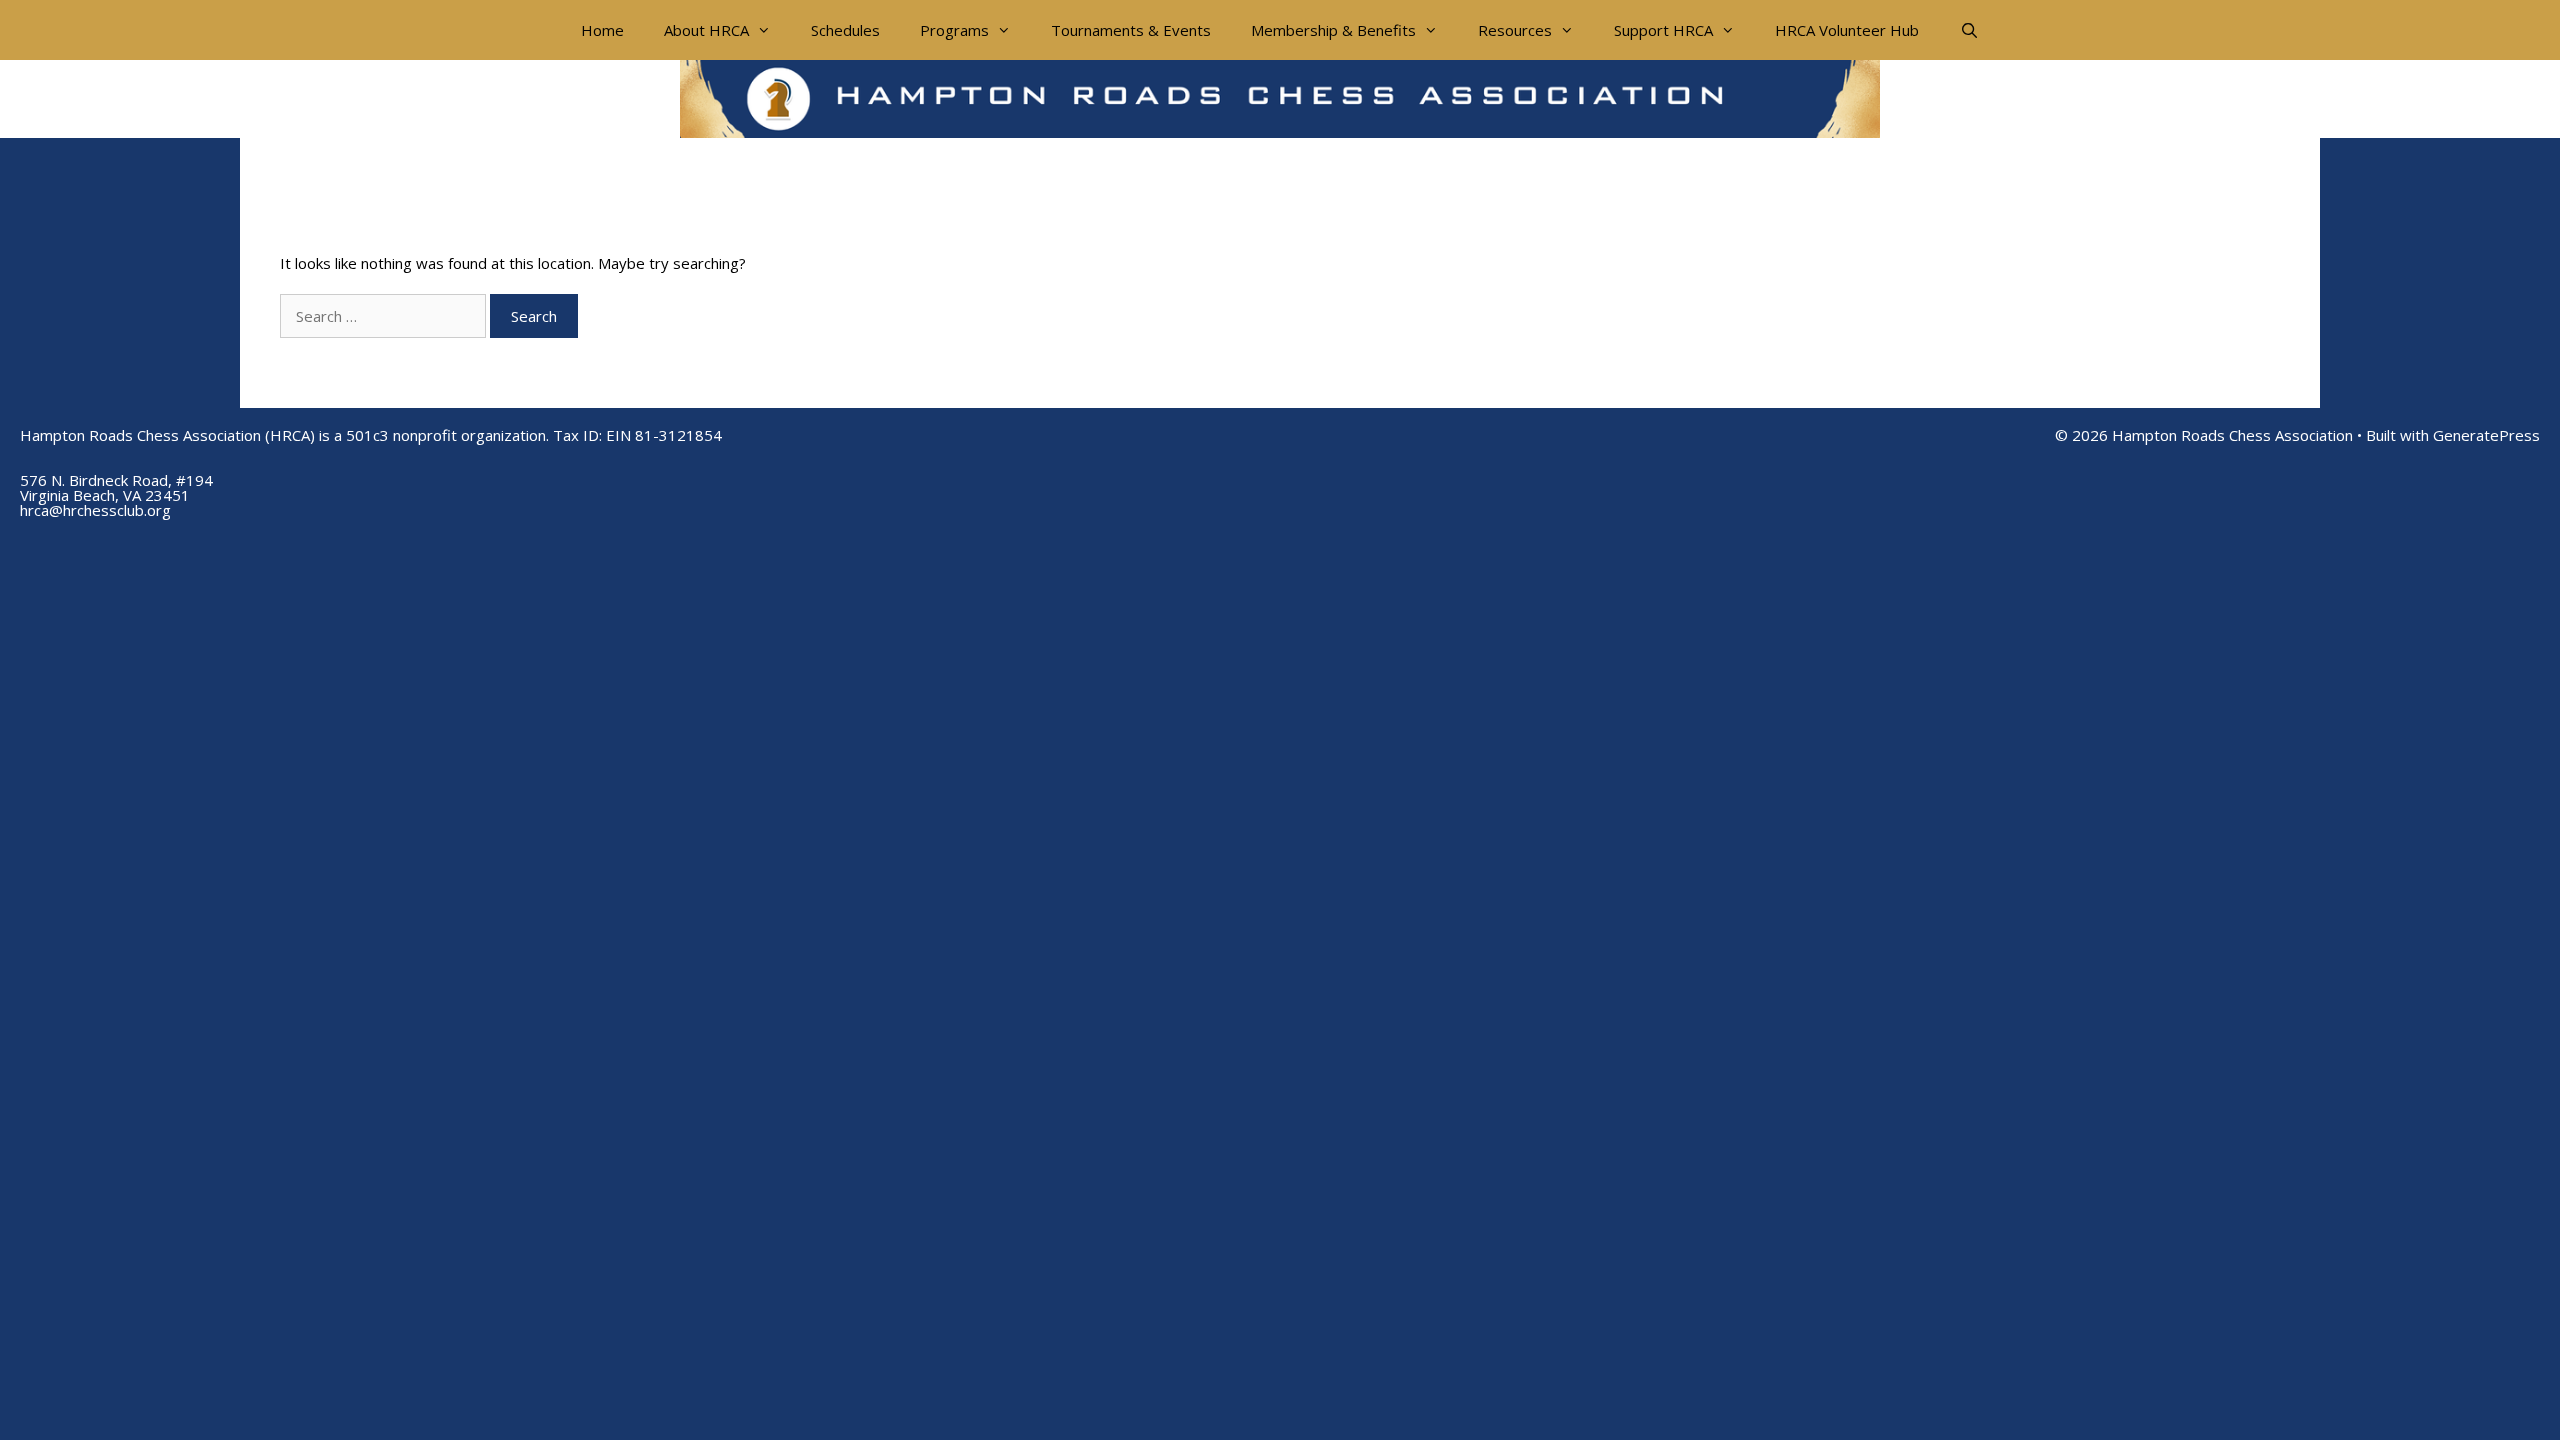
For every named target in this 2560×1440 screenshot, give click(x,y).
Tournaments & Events (1131, 30)
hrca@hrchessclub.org (95, 510)
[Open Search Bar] (1968, 30)
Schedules (845, 30)
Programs (954, 30)
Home (602, 30)
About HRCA (706, 30)
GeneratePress (2486, 435)
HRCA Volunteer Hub (1847, 30)
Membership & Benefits (1333, 30)
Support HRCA (1663, 30)
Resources (1515, 30)
